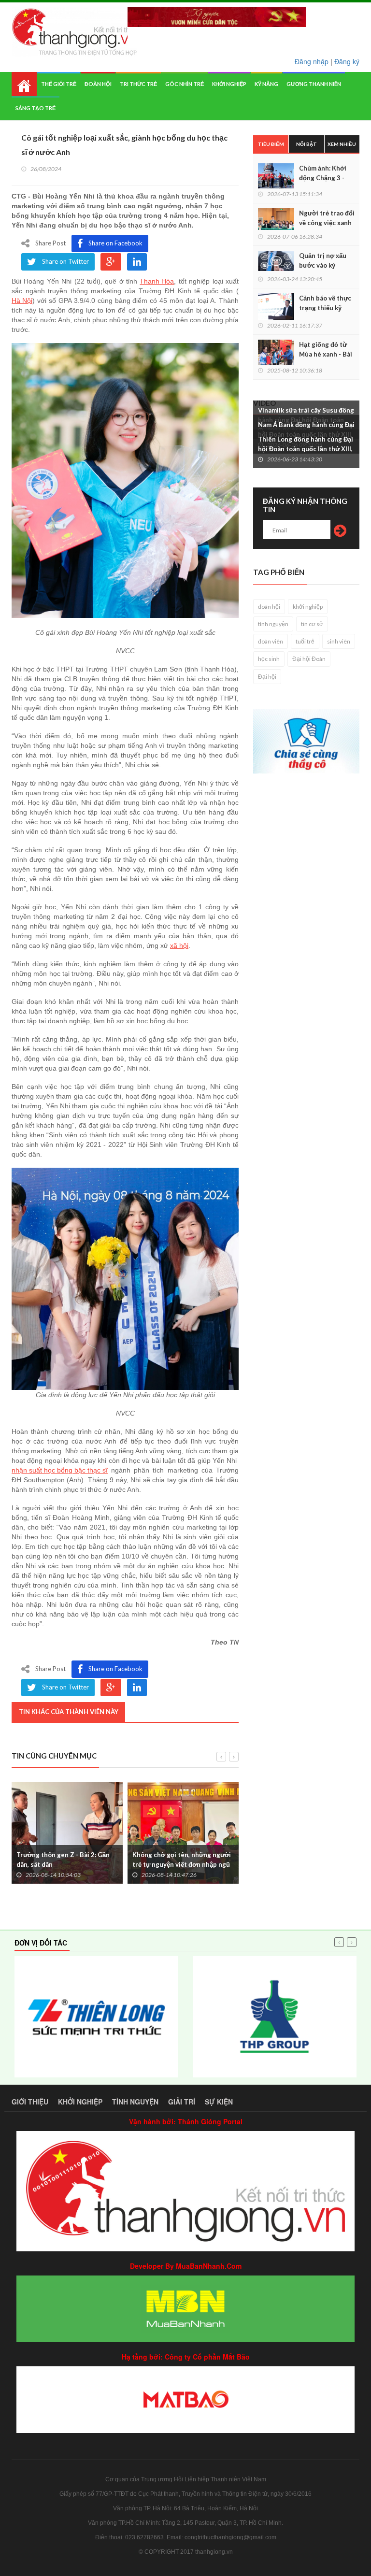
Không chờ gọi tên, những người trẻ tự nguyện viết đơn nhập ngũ (182, 1860)
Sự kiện (219, 2102)
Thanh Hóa (157, 281)
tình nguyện (273, 624)
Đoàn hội (98, 84)
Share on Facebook (115, 243)
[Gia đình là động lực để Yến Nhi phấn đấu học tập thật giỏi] (125, 1279)
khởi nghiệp (308, 607)
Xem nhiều (342, 144)
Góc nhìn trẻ (185, 84)
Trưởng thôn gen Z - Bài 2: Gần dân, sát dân (63, 1860)
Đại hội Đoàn (309, 659)
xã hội (179, 945)
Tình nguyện (135, 2102)
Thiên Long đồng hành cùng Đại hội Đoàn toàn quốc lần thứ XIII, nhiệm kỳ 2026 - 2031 (306, 449)
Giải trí (182, 2102)
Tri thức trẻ (138, 84)
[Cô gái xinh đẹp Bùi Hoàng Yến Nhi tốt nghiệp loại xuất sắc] (125, 480)
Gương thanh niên (314, 84)
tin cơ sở (312, 624)
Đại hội (267, 677)
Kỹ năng (266, 84)
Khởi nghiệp (229, 84)
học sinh (269, 659)
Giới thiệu (30, 2102)
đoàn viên (271, 641)
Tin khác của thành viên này (69, 1712)
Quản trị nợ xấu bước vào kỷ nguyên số (323, 265)
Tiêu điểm (271, 144)
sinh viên (339, 641)
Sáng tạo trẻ (36, 108)
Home (24, 84)
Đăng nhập (312, 61)
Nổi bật (307, 144)
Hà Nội (22, 301)
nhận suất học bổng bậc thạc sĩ (60, 1470)
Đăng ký (347, 61)
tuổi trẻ (305, 641)
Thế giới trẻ (59, 84)
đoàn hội (269, 607)
